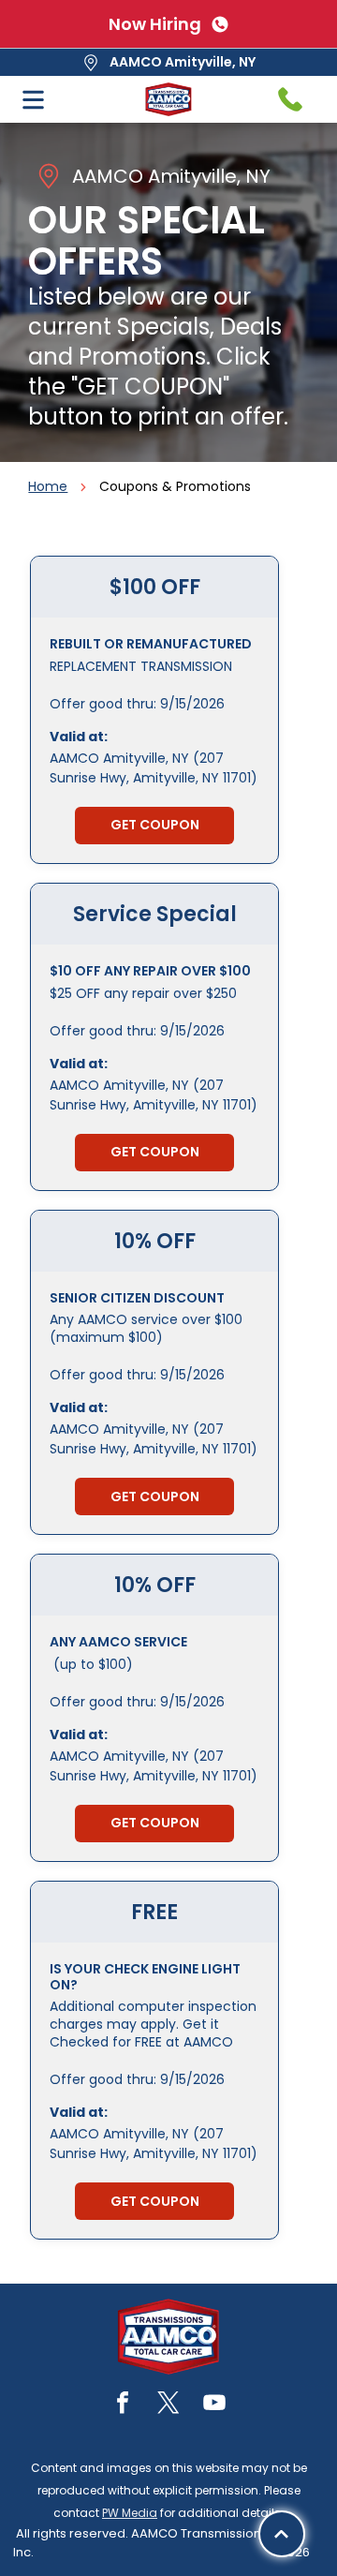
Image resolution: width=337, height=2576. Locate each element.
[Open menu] (33, 100)
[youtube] (214, 2405)
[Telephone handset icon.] (290, 99)
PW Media (130, 2513)
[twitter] (168, 2405)
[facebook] (123, 2405)
